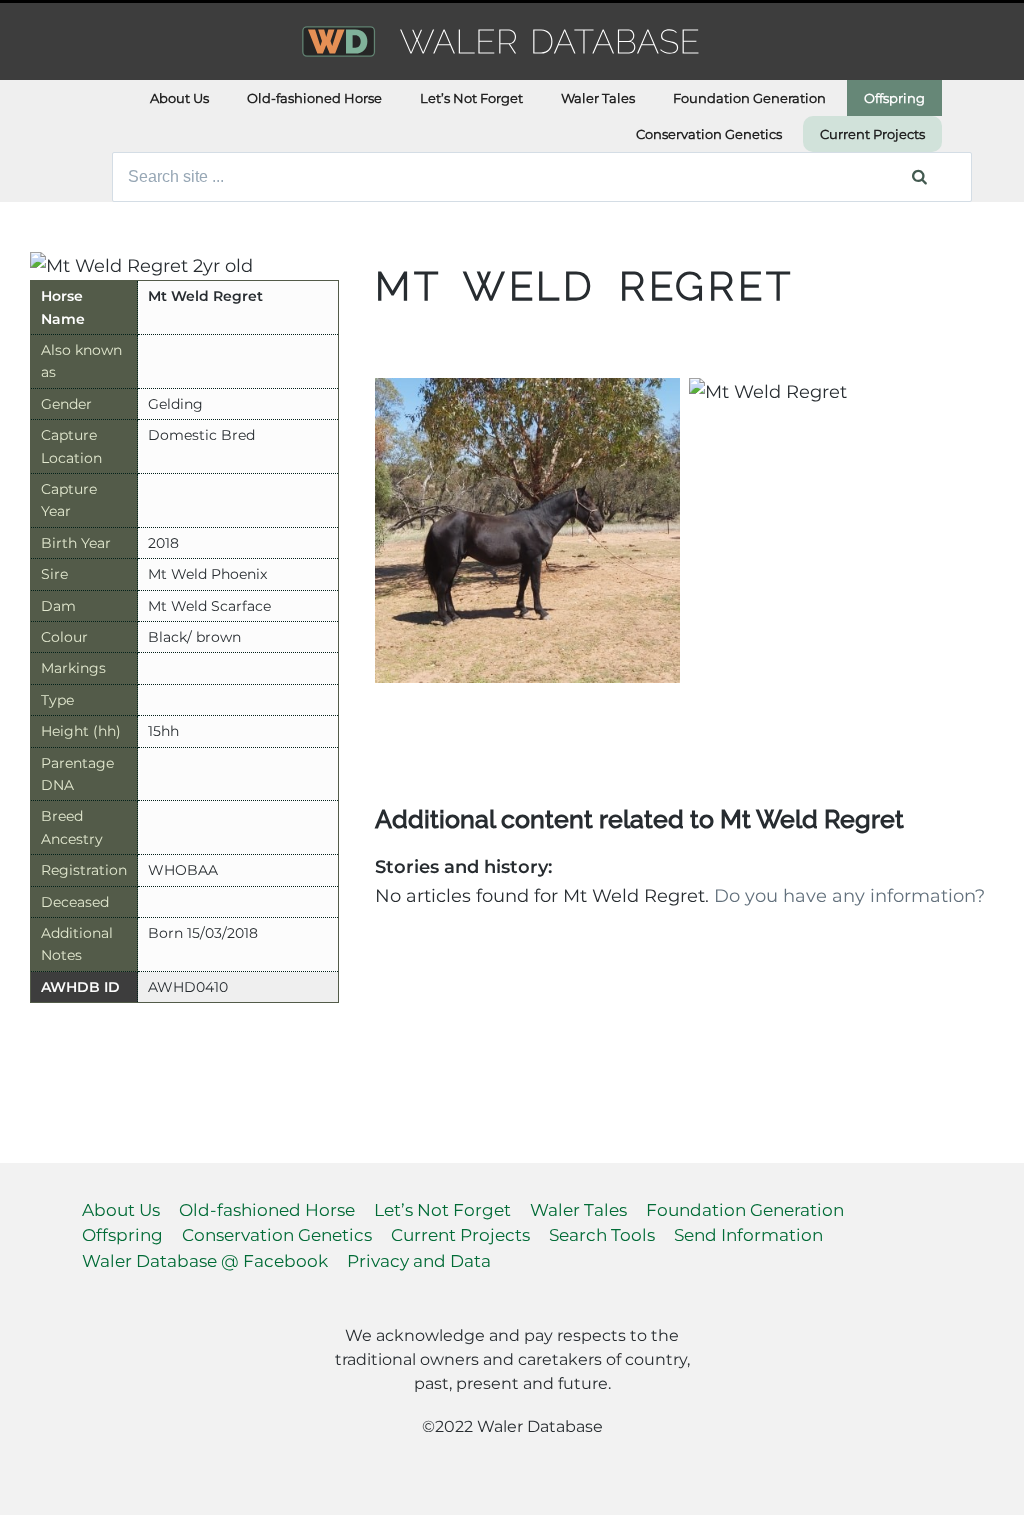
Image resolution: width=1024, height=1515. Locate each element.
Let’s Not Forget (471, 98)
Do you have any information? (849, 896)
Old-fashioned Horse (314, 98)
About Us (179, 98)
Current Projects (872, 134)
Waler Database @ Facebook (205, 1261)
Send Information (748, 1235)
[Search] (919, 177)
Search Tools (602, 1235)
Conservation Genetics (709, 134)
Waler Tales (598, 98)
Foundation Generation (749, 98)
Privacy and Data (419, 1261)
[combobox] (542, 177)
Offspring (894, 98)
